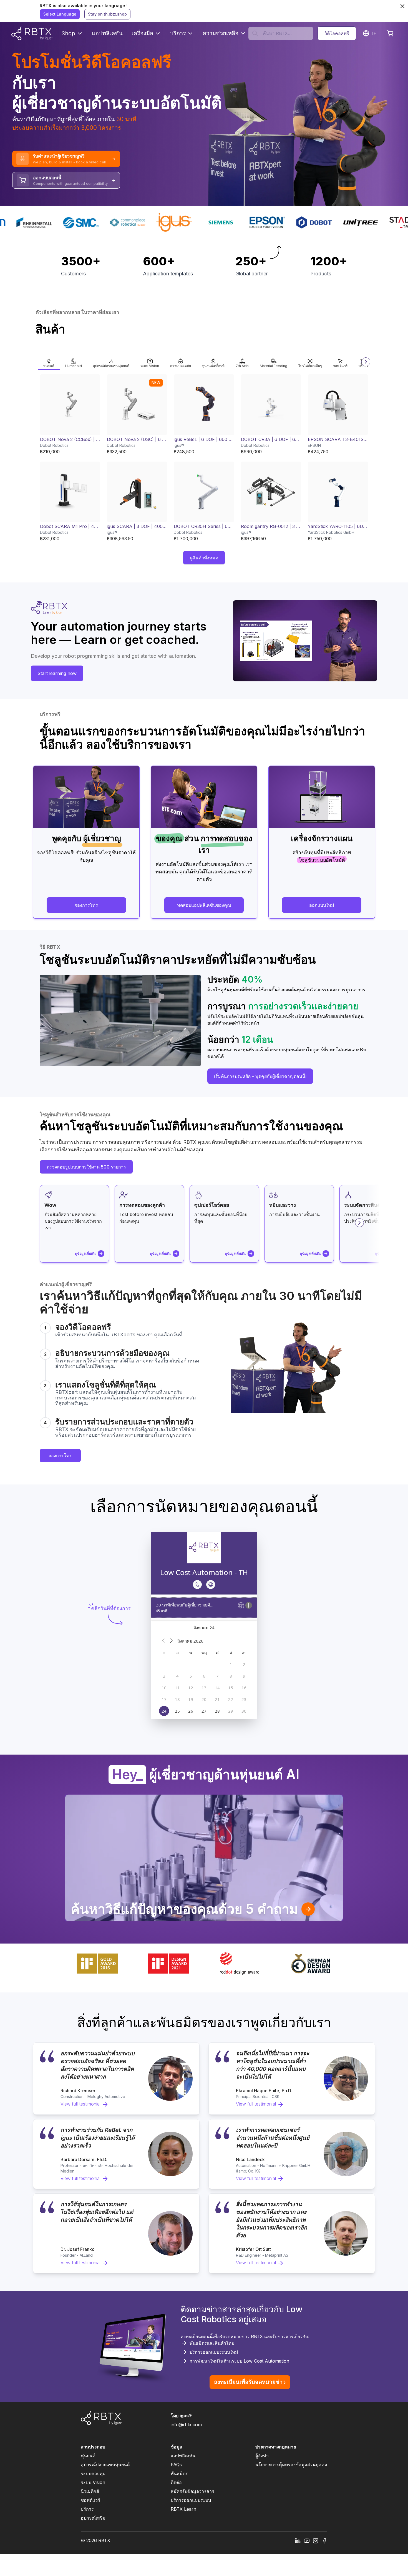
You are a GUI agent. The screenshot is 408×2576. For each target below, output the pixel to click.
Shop (68, 33)
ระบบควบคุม (93, 2473)
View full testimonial (80, 2104)
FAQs (176, 2465)
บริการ (178, 33)
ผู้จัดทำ (262, 2456)
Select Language (60, 14)
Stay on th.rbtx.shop (107, 14)
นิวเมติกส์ (90, 2491)
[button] (49, 362)
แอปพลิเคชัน (107, 33)
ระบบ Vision (93, 2482)
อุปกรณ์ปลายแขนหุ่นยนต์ (105, 2465)
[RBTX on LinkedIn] (298, 2540)
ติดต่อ (176, 2482)
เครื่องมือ (142, 33)
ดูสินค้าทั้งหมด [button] (204, 558)
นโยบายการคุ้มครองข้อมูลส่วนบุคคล (291, 2465)
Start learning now (57, 673)
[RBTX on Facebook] (324, 2540)
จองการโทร (60, 1456)
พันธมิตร (179, 2473)
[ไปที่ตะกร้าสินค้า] (390, 33)
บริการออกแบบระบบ (191, 2500)
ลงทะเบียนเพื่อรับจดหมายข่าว (250, 2382)
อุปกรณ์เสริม (93, 2518)
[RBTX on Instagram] (316, 2540)
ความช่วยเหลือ (221, 33)
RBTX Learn (183, 2509)
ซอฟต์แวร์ (90, 2500)
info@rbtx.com (186, 2425)
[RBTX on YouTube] (307, 2540)
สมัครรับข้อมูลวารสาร (192, 2491)
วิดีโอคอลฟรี (337, 33)
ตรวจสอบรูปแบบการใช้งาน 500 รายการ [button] (86, 1167)
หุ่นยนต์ (88, 2456)
